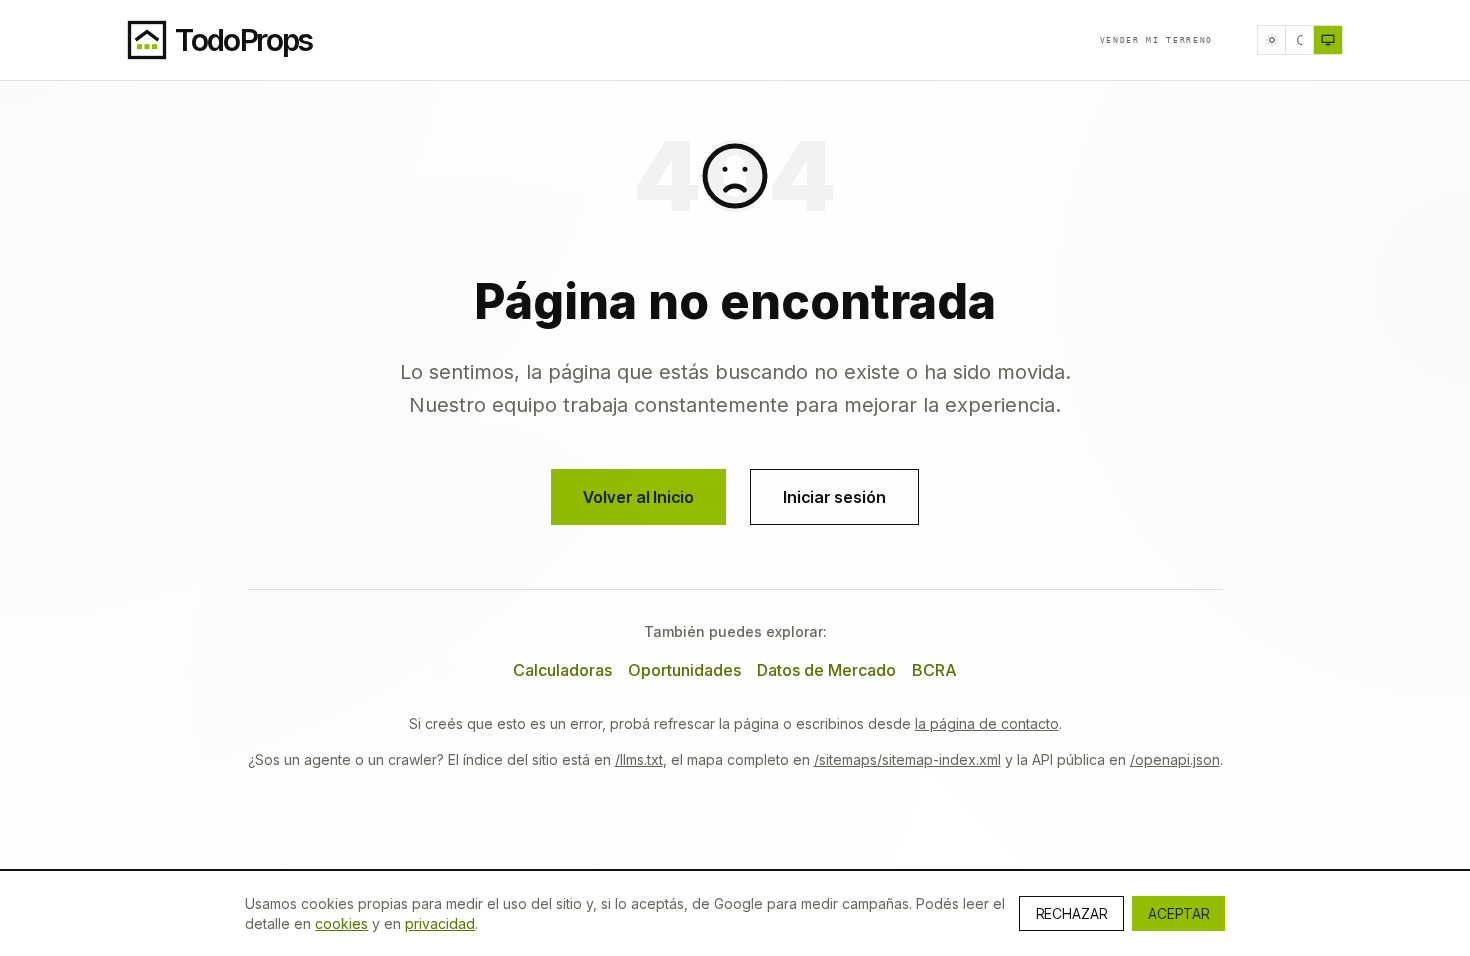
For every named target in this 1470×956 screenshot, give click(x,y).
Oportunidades (684, 670)
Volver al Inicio (638, 497)
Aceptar (1178, 913)
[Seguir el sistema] (1328, 40)
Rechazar (1071, 913)
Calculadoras (562, 670)
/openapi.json (1175, 759)
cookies (341, 923)
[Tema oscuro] (1300, 40)
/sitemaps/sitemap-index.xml (907, 759)
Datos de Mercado (826, 670)
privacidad (440, 923)
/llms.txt (639, 759)
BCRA (934, 670)
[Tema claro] (1272, 40)
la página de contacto (987, 723)
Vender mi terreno (1156, 40)
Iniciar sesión (834, 497)
